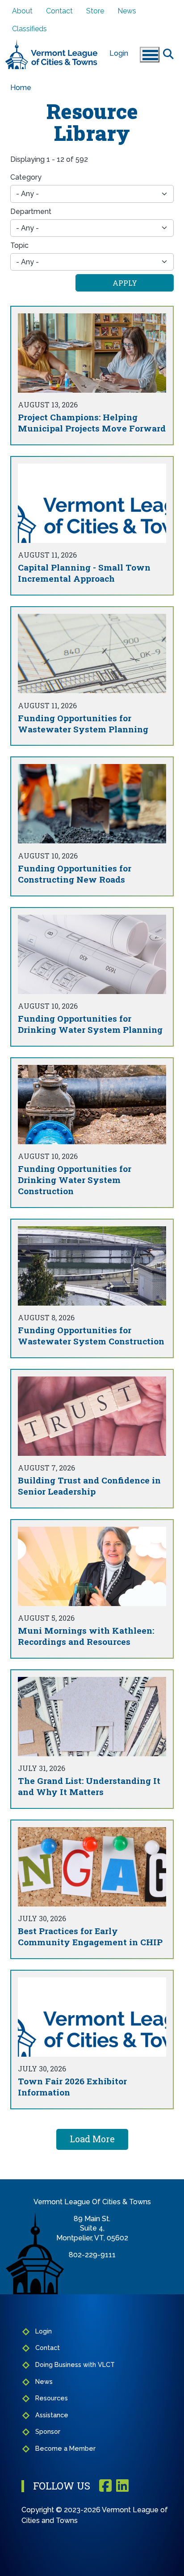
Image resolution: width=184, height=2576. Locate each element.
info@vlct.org (92, 2264)
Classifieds (29, 29)
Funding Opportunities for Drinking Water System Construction (75, 1180)
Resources (52, 2398)
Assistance (52, 2415)
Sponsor (48, 2431)
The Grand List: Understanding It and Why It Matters (89, 1786)
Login (119, 53)
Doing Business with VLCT (75, 2364)
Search (168, 53)
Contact (59, 11)
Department (31, 212)
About (22, 11)
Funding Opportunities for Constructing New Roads (75, 874)
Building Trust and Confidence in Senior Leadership (89, 1486)
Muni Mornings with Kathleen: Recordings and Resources (86, 1636)
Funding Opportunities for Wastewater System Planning (83, 723)
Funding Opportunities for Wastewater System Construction (91, 1335)
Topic (19, 245)
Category (26, 177)
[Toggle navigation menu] (150, 55)
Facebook (105, 2486)
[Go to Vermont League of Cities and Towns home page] (52, 43)
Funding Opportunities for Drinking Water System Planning (90, 1024)
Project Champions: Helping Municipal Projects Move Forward (92, 423)
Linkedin (122, 2486)
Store (95, 11)
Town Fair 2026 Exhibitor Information (72, 2087)
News (127, 11)
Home (21, 88)
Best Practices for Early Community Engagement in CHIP (90, 1936)
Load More (92, 2139)
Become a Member (65, 2448)
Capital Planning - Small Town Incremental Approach (84, 573)
